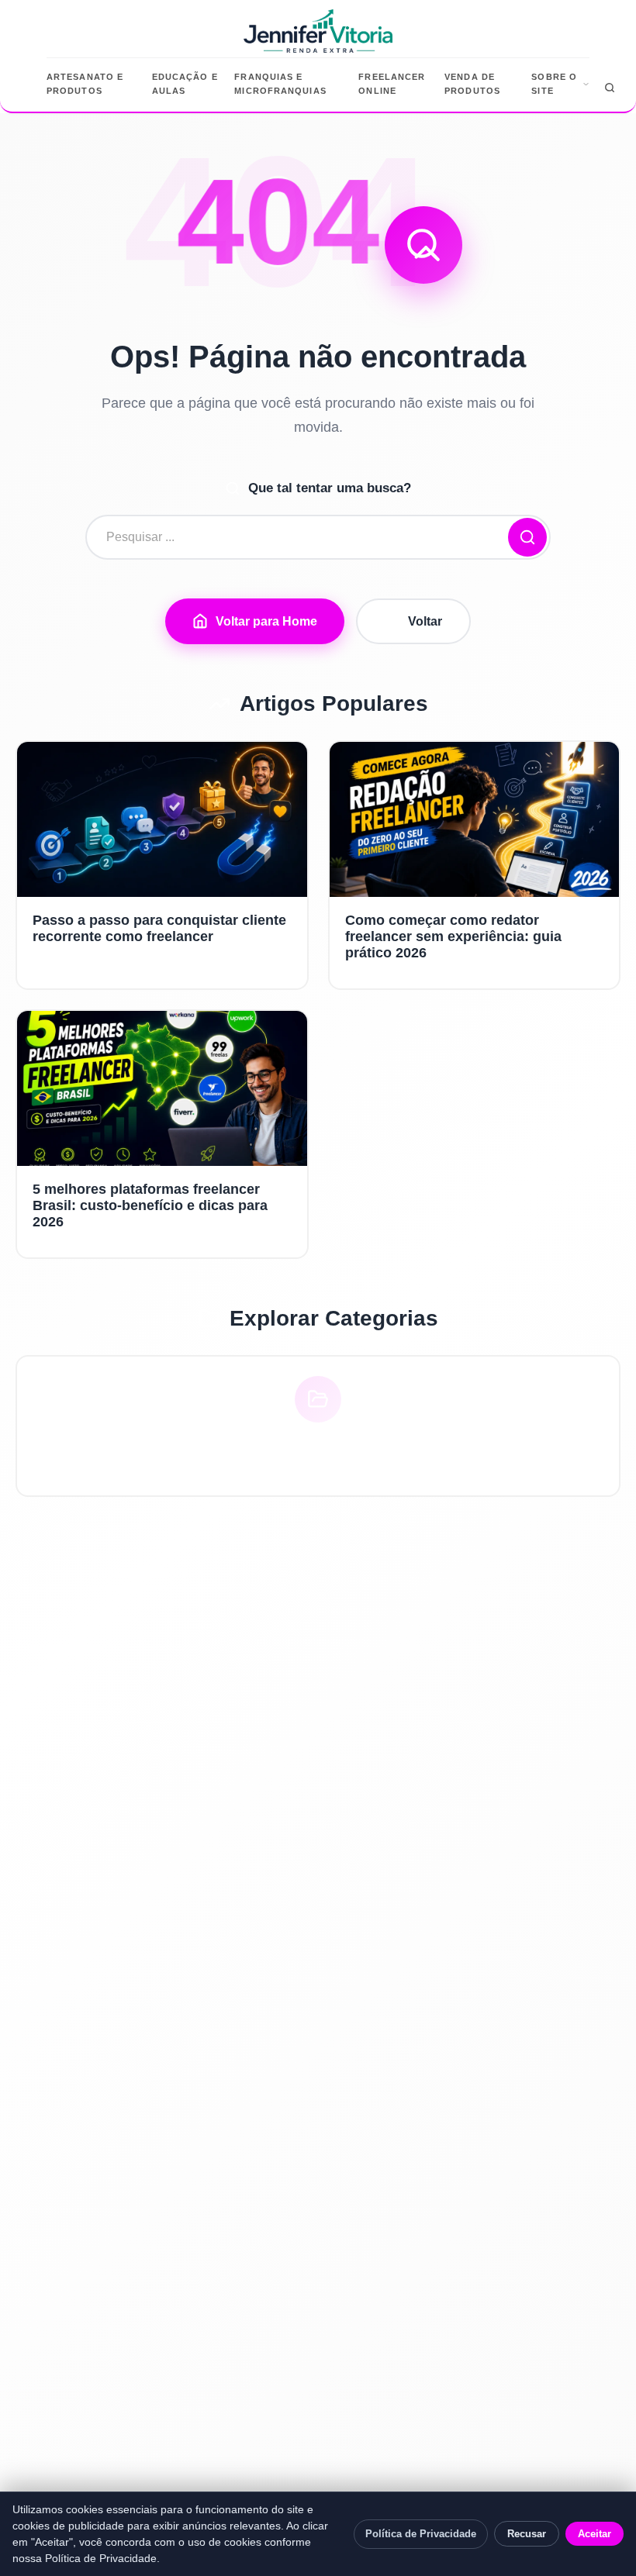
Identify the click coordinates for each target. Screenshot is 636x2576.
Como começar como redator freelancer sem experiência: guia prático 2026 (453, 936)
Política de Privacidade (421, 2534)
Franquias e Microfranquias (280, 84)
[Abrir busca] (610, 88)
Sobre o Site (554, 84)
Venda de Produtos (472, 84)
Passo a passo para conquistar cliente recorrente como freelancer (159, 928)
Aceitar (595, 2534)
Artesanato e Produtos (85, 84)
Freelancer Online (392, 84)
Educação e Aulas (185, 84)
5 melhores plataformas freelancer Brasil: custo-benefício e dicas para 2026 (150, 1205)
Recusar (527, 2534)
